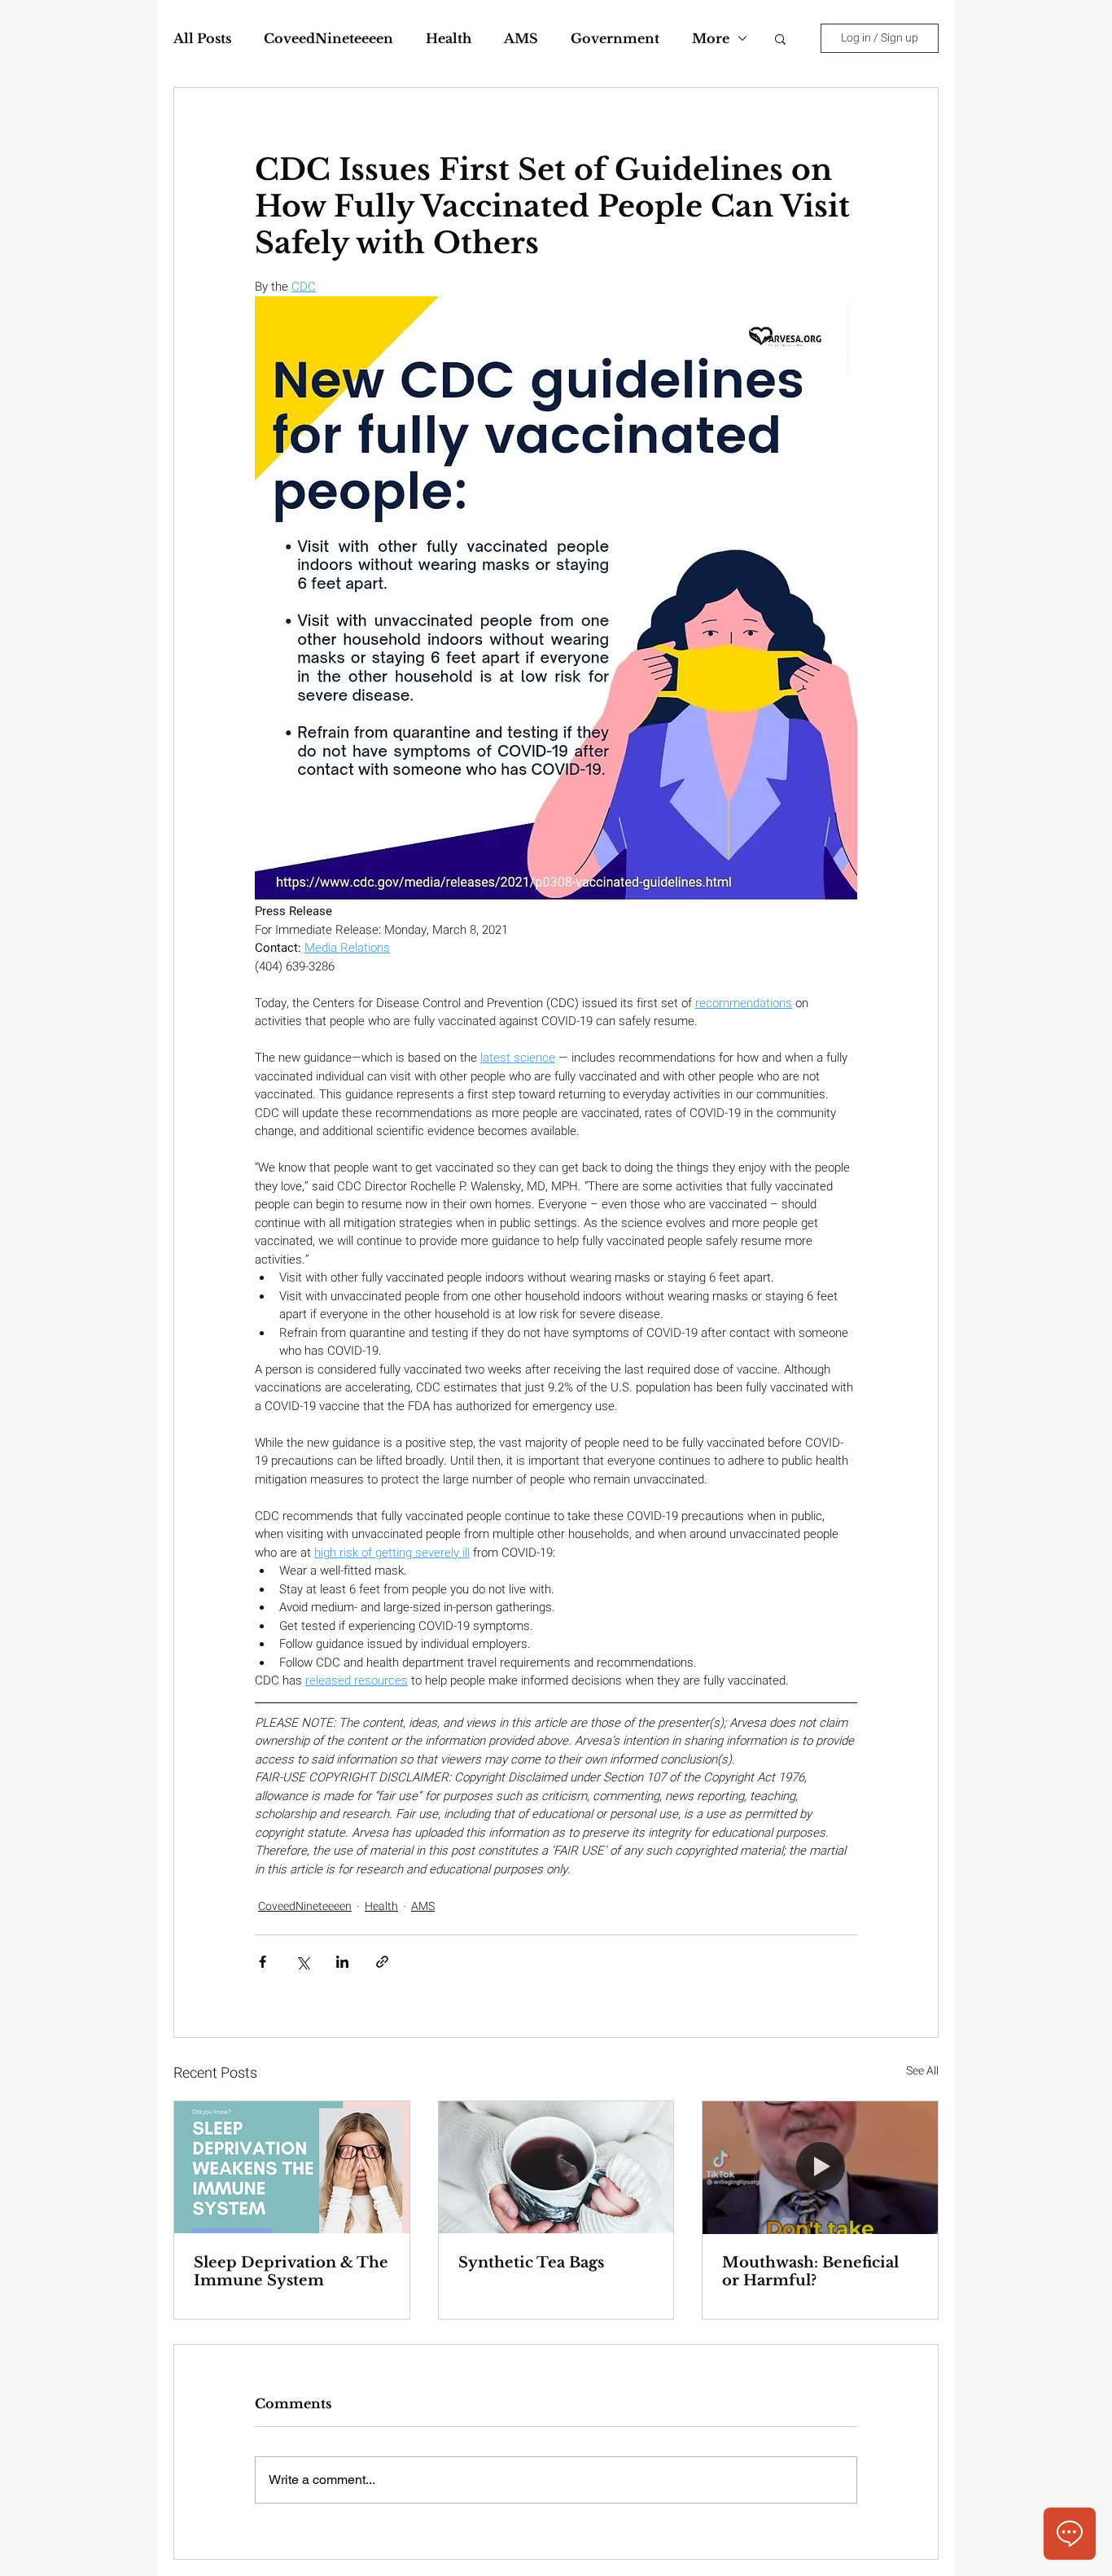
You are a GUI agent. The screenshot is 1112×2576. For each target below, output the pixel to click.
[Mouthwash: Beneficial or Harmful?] (820, 2167)
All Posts (202, 38)
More (711, 38)
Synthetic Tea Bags (531, 2263)
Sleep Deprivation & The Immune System (291, 2272)
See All (922, 2071)
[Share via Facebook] (263, 1962)
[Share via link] (382, 1962)
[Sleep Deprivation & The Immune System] (292, 2167)
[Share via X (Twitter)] (302, 1962)
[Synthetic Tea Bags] (556, 2167)
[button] (780, 38)
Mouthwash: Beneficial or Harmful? (810, 2272)
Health (449, 38)
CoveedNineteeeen (328, 38)
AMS (521, 38)
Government (615, 38)
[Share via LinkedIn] (342, 1962)
